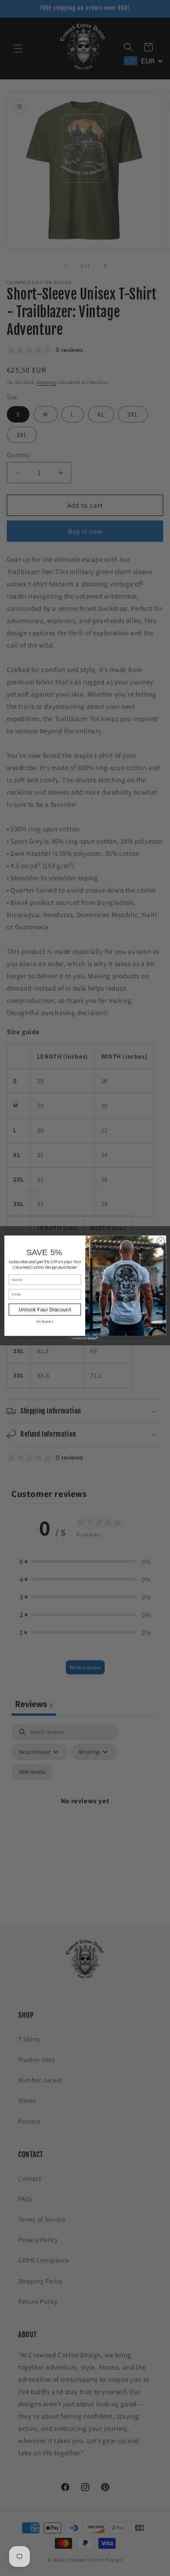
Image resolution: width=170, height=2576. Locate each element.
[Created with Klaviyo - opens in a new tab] (85, 1338)
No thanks (44, 1322)
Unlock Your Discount (44, 1309)
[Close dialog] (160, 1241)
